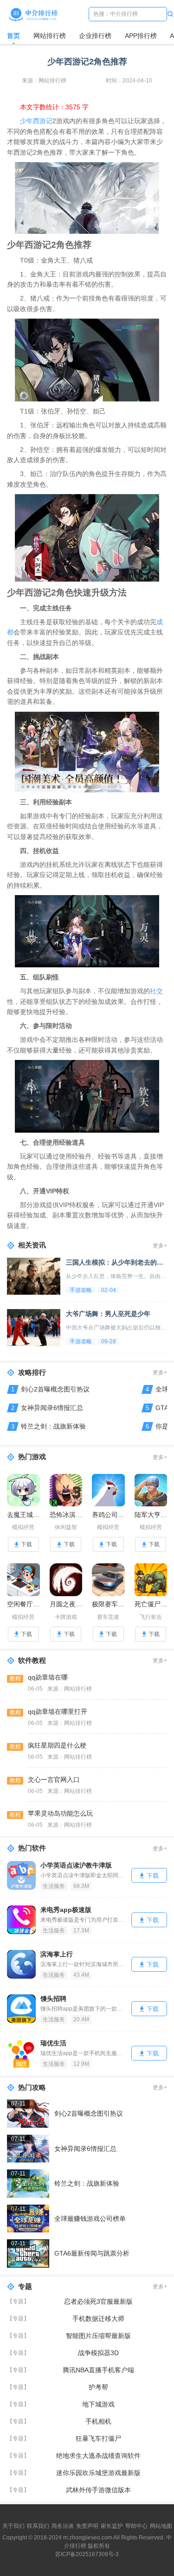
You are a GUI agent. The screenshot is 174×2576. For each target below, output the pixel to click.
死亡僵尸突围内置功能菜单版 (151, 1604)
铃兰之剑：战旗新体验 (53, 1426)
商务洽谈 (63, 2526)
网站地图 (161, 2526)
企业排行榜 (95, 36)
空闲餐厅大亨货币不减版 (23, 1604)
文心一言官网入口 (54, 1780)
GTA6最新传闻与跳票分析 (92, 2253)
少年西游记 (36, 121)
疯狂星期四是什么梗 (57, 1745)
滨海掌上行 (57, 1954)
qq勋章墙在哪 (48, 1677)
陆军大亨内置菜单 (151, 1515)
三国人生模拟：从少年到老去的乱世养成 (116, 1262)
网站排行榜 (50, 36)
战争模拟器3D (98, 2353)
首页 (13, 36)
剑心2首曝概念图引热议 (55, 1389)
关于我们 (13, 2526)
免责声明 (87, 2526)
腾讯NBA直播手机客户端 (98, 2370)
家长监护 (112, 2526)
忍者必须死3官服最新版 (98, 2301)
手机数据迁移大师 (98, 2319)
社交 (156, 991)
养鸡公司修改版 (108, 1515)
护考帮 (98, 2387)
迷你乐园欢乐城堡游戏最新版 (98, 2473)
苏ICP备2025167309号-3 (87, 2554)
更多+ (160, 1246)
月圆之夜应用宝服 (66, 1604)
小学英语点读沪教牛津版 (76, 1865)
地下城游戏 (98, 2404)
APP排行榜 (141, 36)
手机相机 (98, 2421)
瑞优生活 (53, 2043)
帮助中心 (136, 2526)
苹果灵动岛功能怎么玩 (60, 1813)
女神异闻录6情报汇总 (52, 1408)
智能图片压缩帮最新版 (98, 2336)
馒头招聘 (53, 1999)
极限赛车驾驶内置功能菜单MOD (108, 1604)
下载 (26, 1544)
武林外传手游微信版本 (98, 2490)
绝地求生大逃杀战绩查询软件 (98, 2456)
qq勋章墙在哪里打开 (58, 1711)
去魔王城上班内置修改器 (23, 1515)
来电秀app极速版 (66, 1910)
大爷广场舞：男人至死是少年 (108, 1314)
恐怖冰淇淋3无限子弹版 (66, 1515)
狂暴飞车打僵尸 (98, 2438)
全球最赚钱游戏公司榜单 (90, 2219)
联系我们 (38, 2526)
